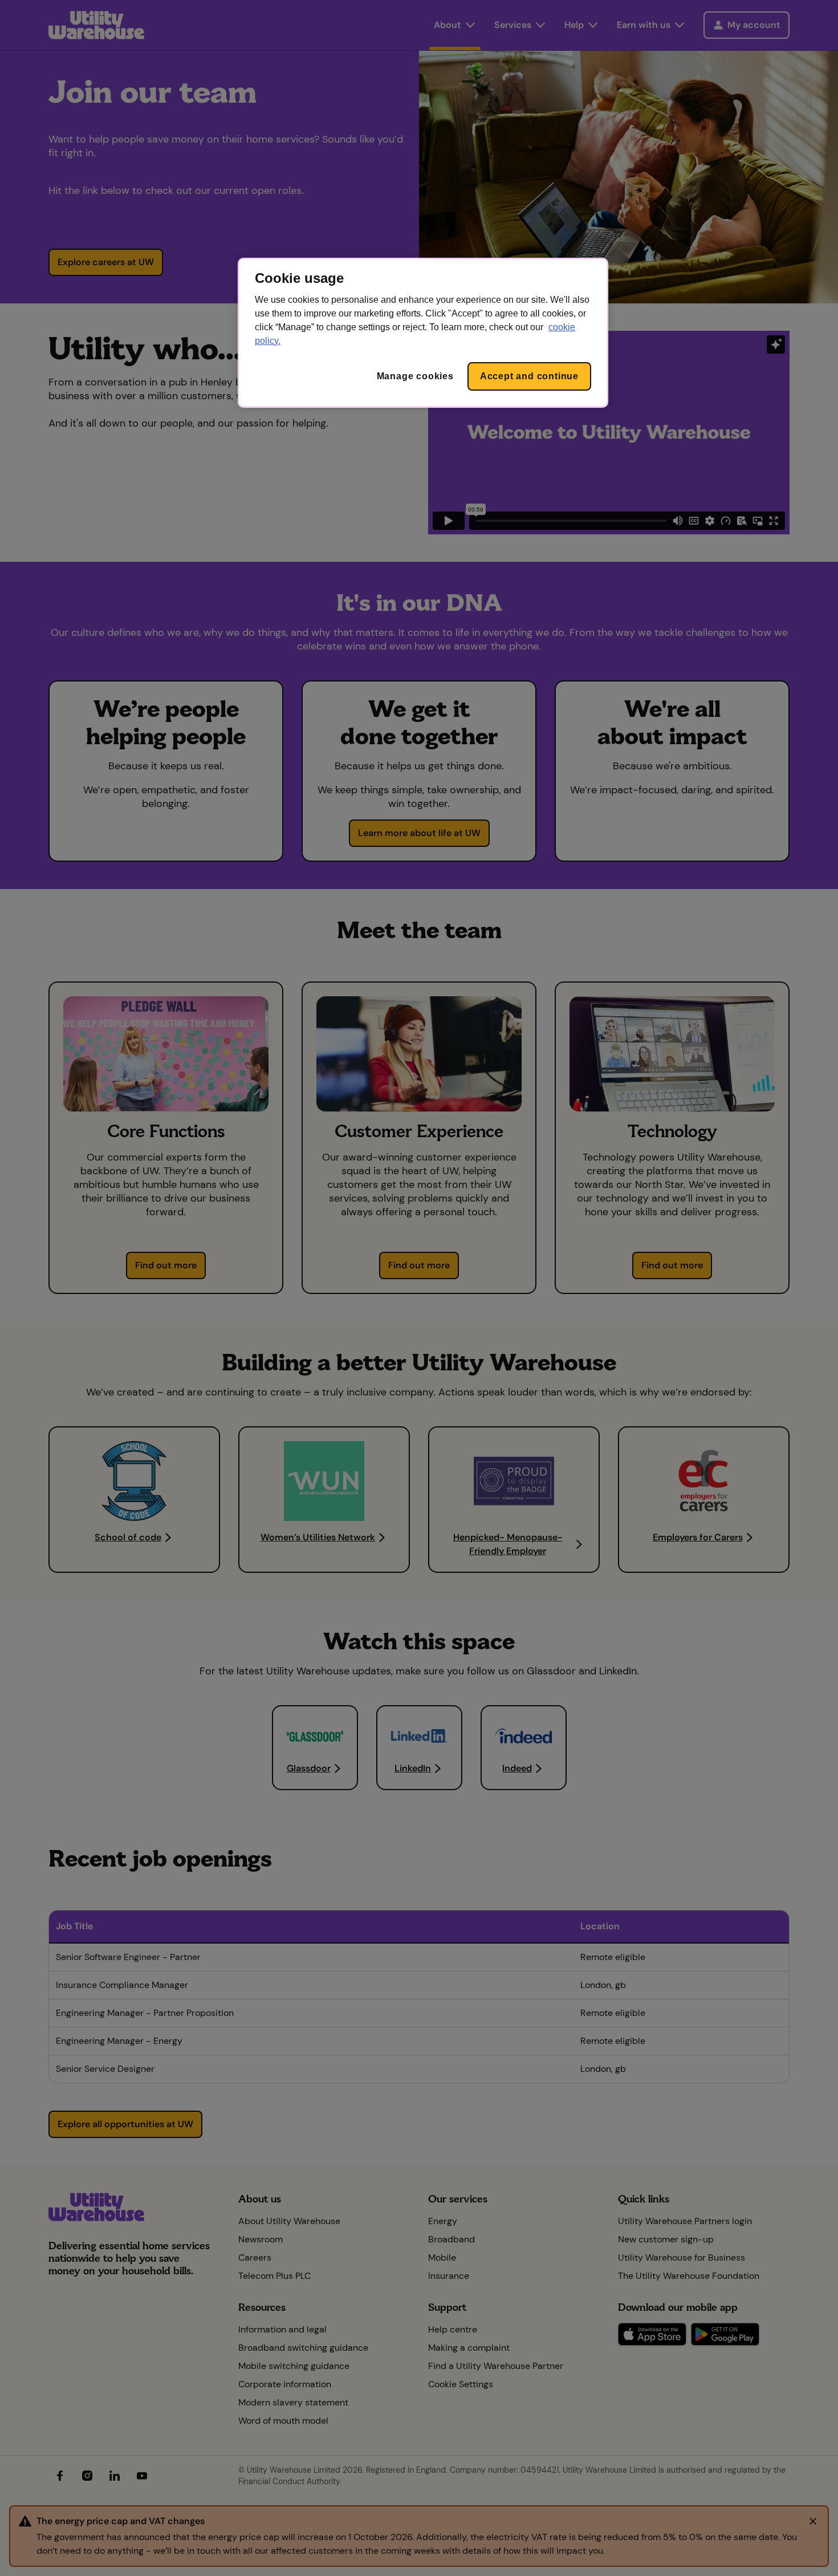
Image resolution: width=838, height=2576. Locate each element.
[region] (423, 333)
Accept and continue (529, 376)
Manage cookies (415, 376)
